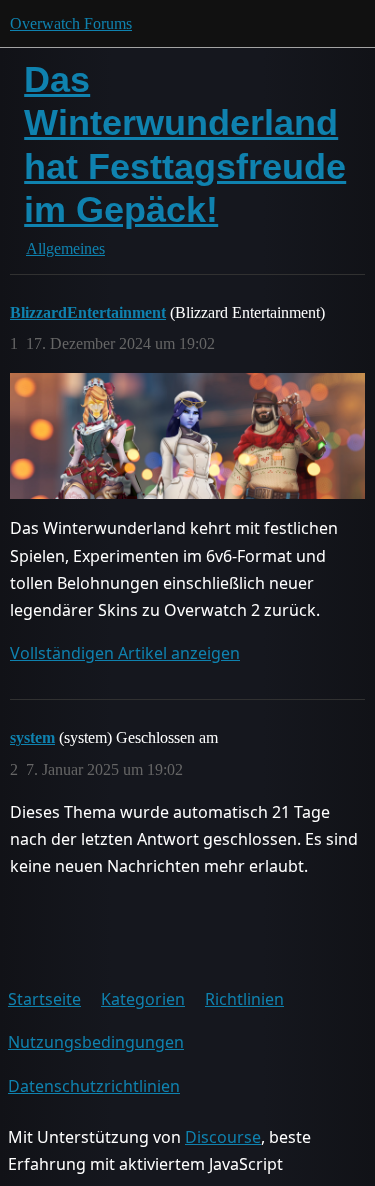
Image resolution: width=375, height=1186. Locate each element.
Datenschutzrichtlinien (94, 1086)
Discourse (223, 1137)
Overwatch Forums (71, 23)
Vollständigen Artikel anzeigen (125, 653)
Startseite (44, 999)
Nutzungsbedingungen (96, 1042)
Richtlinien (244, 999)
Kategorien (143, 999)
